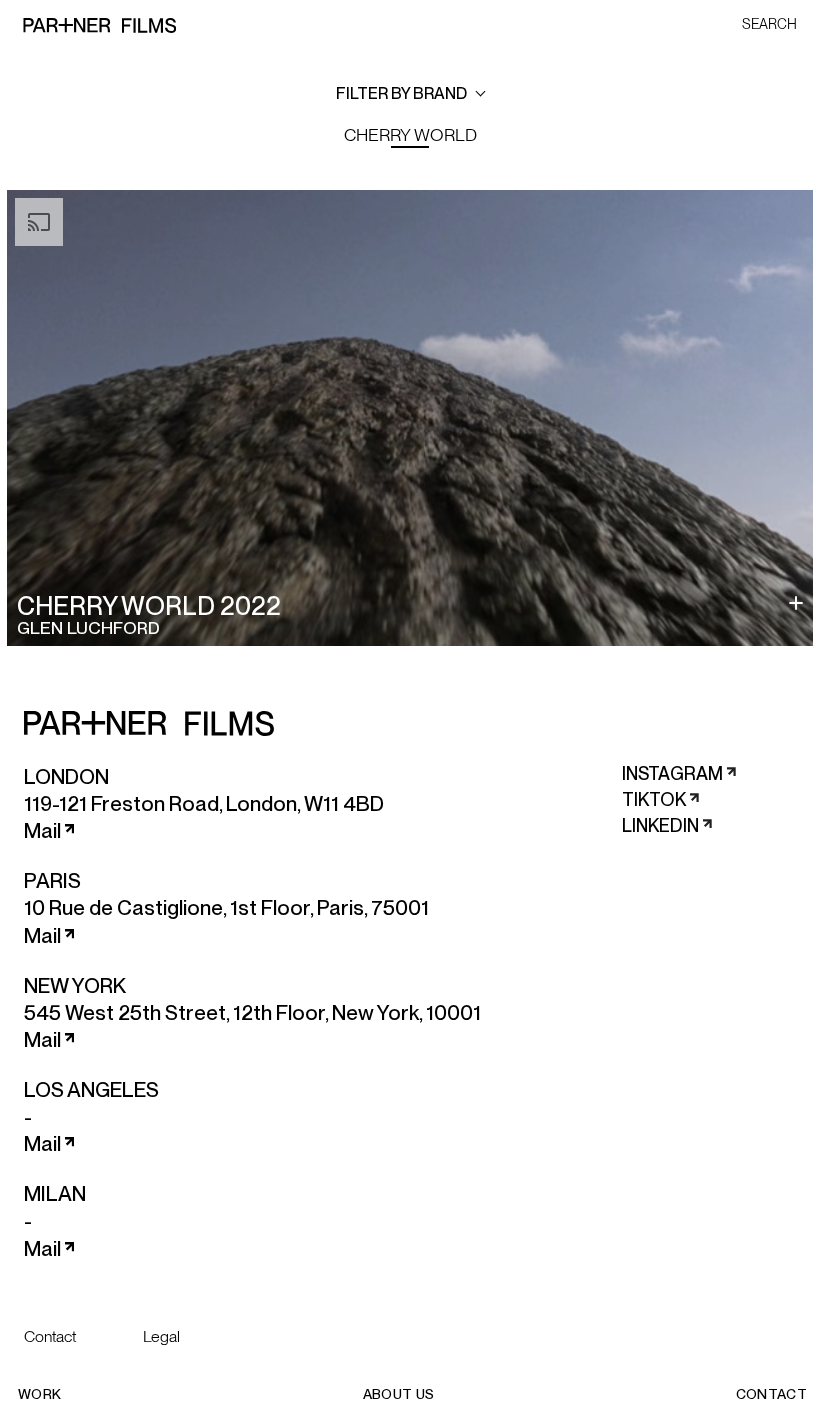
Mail (42, 831)
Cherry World (410, 134)
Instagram (672, 773)
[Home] (99, 23)
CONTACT (771, 1394)
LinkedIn (660, 825)
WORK (39, 1394)
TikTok (654, 799)
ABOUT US (399, 1394)
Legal (161, 1336)
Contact (50, 1336)
